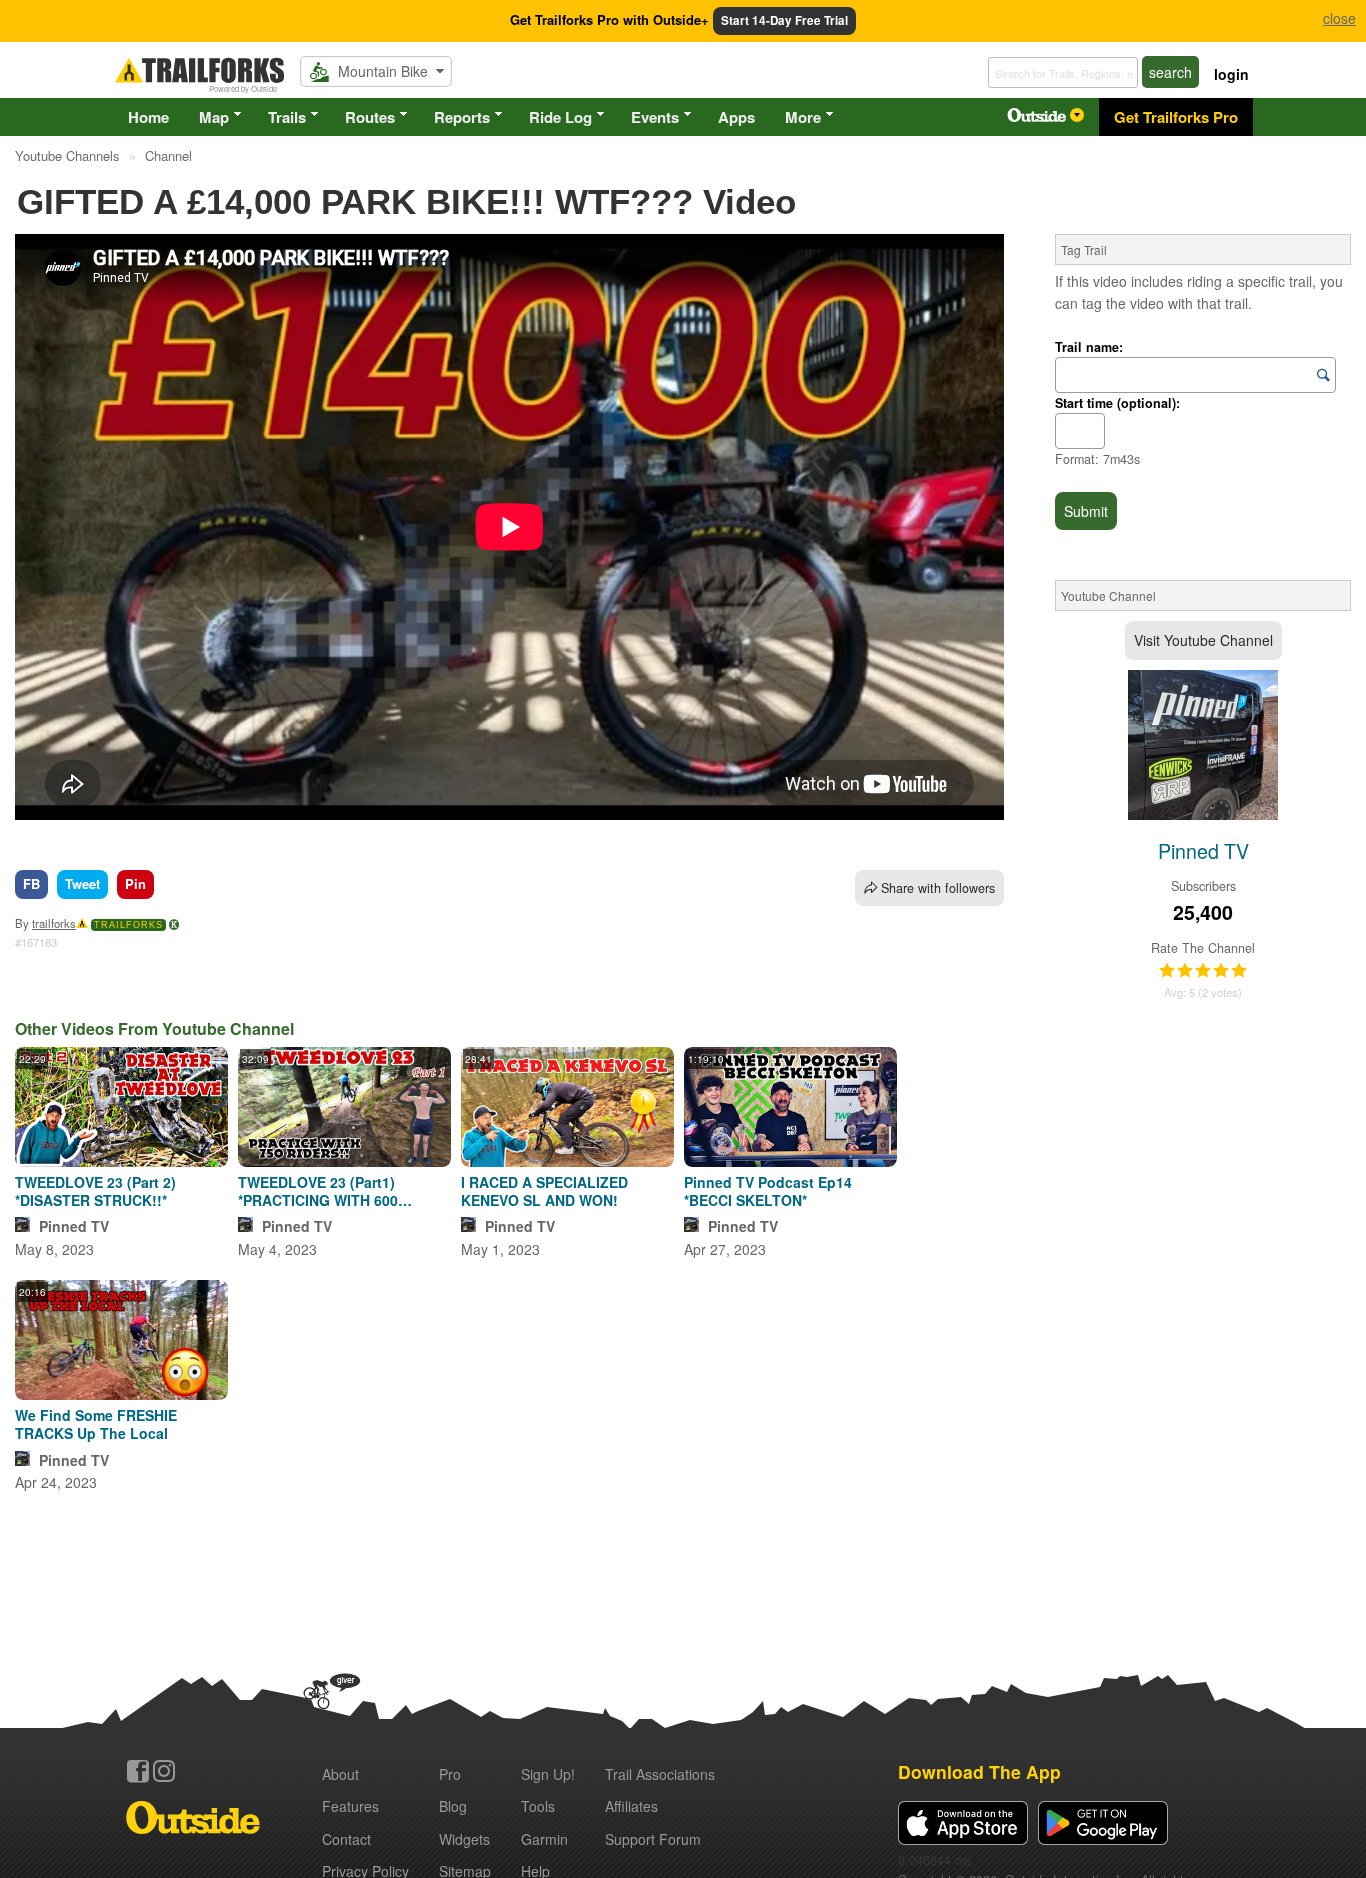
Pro (450, 1774)
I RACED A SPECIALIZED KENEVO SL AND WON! (544, 1191)
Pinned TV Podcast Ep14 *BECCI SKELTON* (768, 1191)
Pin (135, 883)
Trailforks (128, 925)
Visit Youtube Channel (1203, 640)
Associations (660, 1774)
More (803, 117)
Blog (453, 1806)
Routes (370, 117)
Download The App (979, 1771)
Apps (736, 117)
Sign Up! (548, 1774)
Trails (287, 117)
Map (214, 117)
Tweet (82, 883)
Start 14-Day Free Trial (784, 20)
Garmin (544, 1839)
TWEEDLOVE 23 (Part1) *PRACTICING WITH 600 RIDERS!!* (318, 1191)
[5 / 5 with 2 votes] (1203, 971)
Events (655, 117)
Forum (653, 1839)
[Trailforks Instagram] (164, 1771)
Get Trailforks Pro (1176, 117)
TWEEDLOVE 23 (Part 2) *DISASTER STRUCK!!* (95, 1191)
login (1231, 74)
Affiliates (631, 1806)
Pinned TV (74, 1226)
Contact (346, 1839)
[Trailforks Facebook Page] (138, 1771)
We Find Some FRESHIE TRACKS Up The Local (96, 1424)
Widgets (464, 1839)
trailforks (54, 923)
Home (148, 117)
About (340, 1774)
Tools (538, 1806)
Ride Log (560, 117)
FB (31, 883)
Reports (462, 117)
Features (350, 1806)
